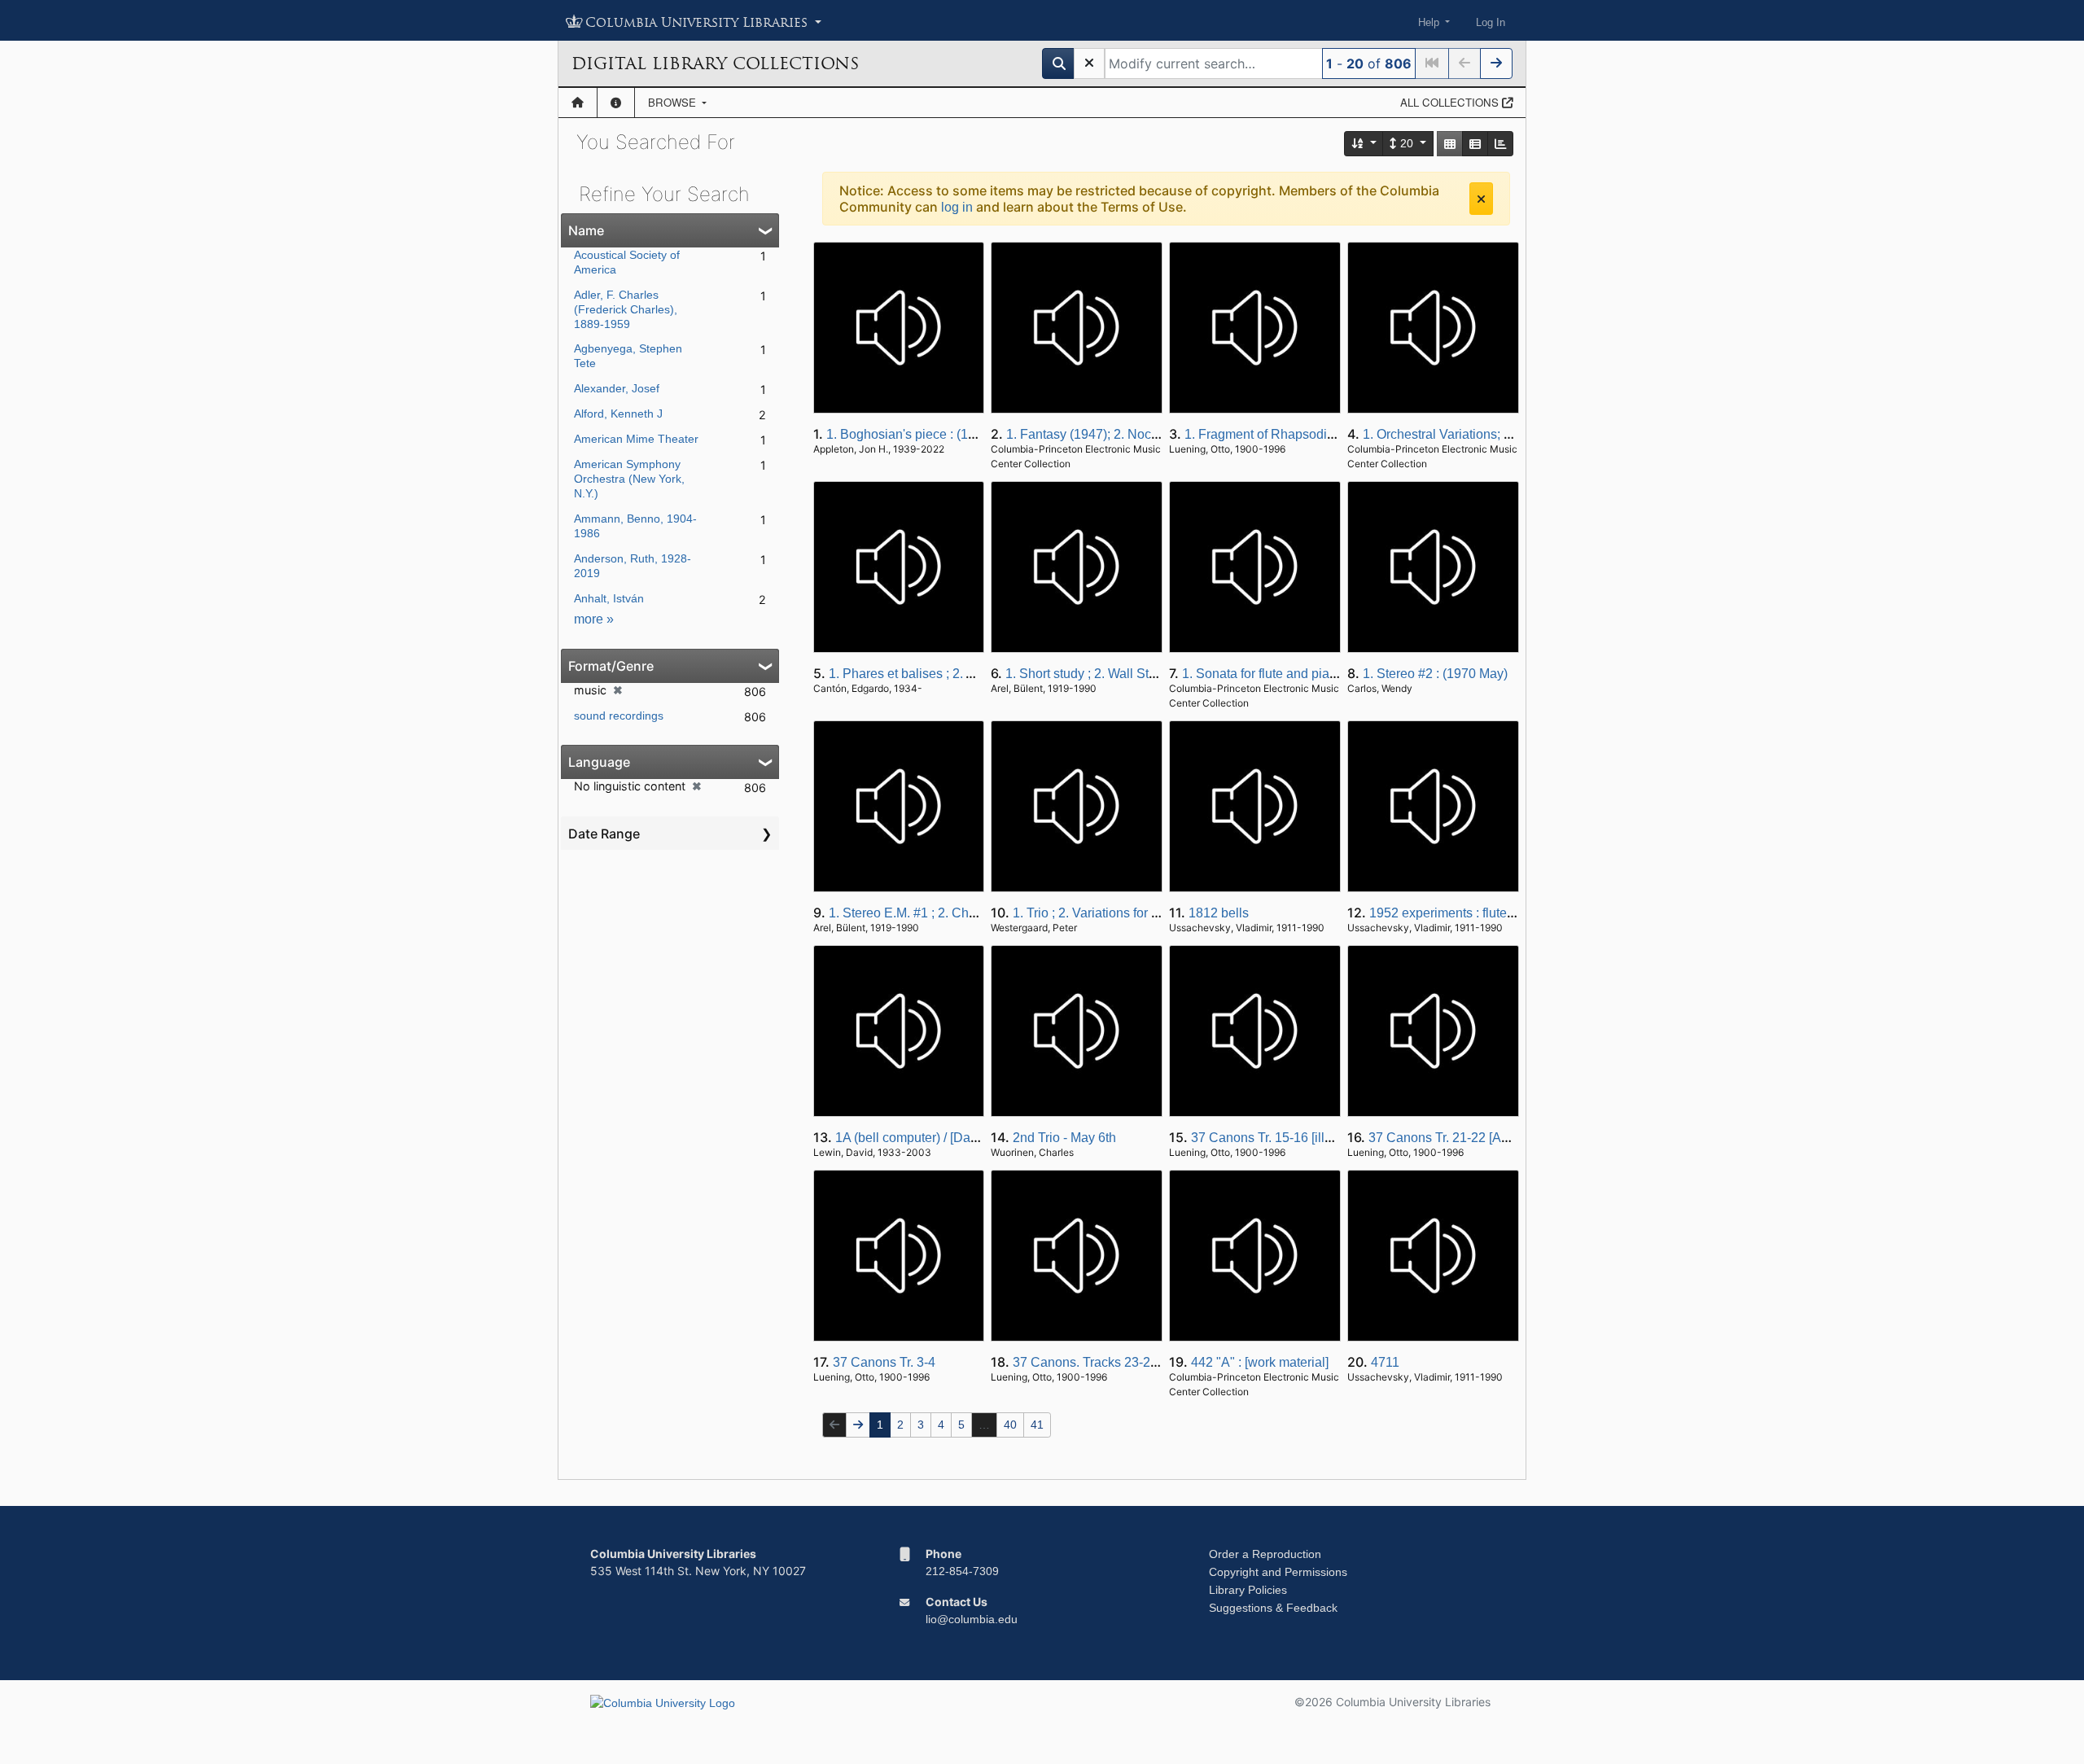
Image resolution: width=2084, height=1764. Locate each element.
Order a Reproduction (1265, 1554)
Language (599, 762)
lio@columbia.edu (972, 1619)
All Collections (1451, 102)
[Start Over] (1089, 63)
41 (1037, 1425)
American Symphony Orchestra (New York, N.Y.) (629, 479)
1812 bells (1219, 913)
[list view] (1475, 144)
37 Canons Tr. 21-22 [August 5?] (1461, 1138)
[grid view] (1450, 144)
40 (1010, 1425)
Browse (674, 102)
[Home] (578, 103)
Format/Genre (611, 666)
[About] (616, 103)
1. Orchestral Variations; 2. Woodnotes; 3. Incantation (1515, 434)
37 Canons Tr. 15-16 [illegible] (1277, 1138)
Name (586, 230)
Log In (1491, 22)
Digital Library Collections (715, 63)
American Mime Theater (636, 439)
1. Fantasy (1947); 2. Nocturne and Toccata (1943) (1150, 434)
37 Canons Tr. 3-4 (884, 1362)
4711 (1385, 1362)
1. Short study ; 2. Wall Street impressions (1125, 674)
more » (594, 619)
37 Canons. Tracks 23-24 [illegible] (1113, 1362)
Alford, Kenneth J (618, 414)
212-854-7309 (962, 1571)
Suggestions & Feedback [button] (1273, 1608)
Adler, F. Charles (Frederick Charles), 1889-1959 (626, 309)
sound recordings (619, 716)
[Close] (1481, 199)
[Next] (1496, 63)
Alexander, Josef (617, 388)
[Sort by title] (1364, 144)
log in (957, 207)
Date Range (604, 834)
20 (1407, 143)
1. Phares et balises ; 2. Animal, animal (940, 674)
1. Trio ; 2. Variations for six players (1113, 913)
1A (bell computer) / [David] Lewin (932, 1138)
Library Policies (1248, 1590)
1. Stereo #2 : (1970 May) (1435, 674)
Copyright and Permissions (1278, 1572)
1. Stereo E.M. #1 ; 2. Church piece (929, 913)
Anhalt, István (609, 598)
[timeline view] (1500, 144)
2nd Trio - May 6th (1064, 1138)
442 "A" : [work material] (1260, 1362)
